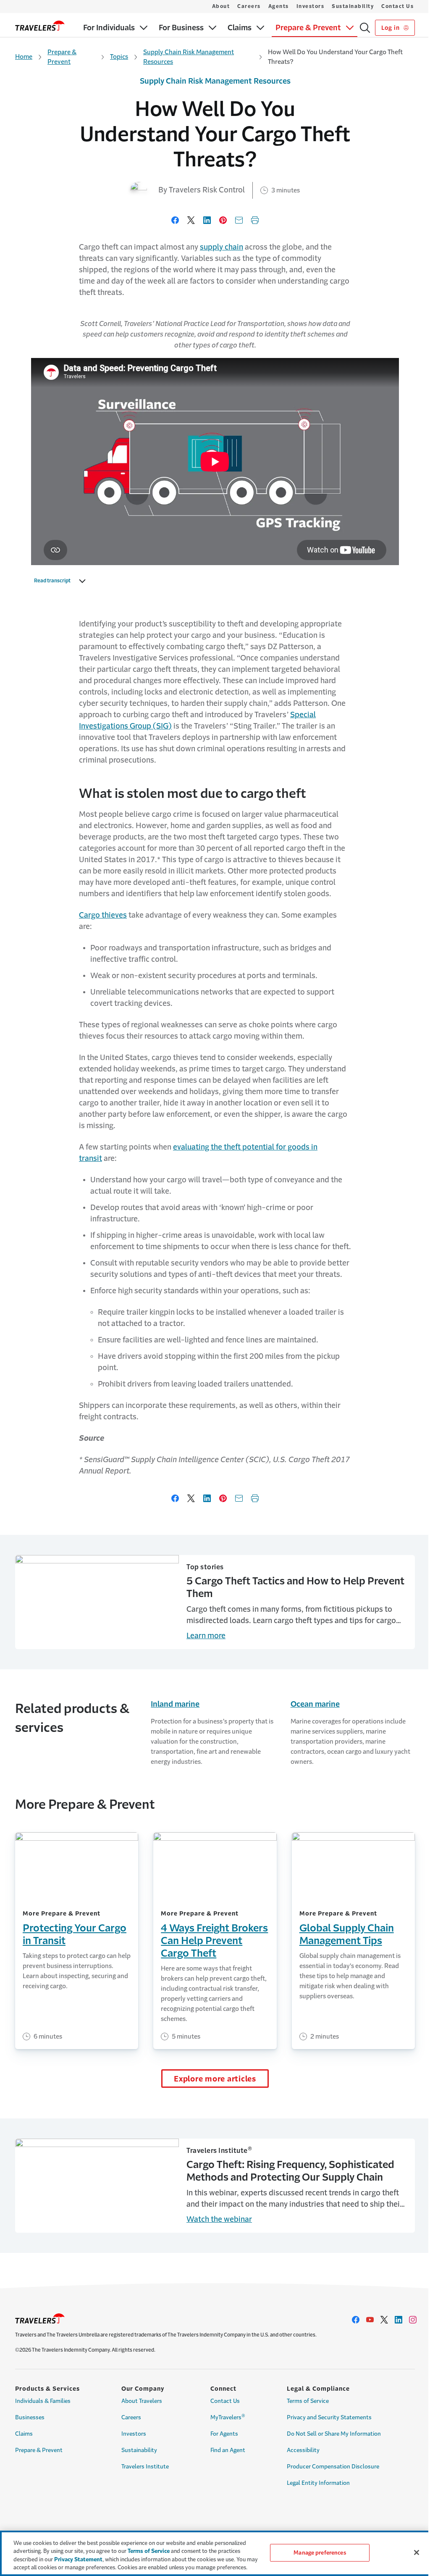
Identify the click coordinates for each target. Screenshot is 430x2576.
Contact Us (397, 6)
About (221, 6)
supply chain (222, 247)
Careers (249, 6)
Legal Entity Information (318, 2483)
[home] (40, 26)
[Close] (417, 2552)
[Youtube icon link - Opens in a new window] (370, 2320)
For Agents (224, 2434)
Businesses (30, 2417)
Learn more (206, 1636)
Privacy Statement (78, 2559)
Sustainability (353, 6)
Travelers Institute (145, 2467)
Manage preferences (320, 2553)
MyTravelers (228, 2417)
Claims (24, 2434)
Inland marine (175, 1704)
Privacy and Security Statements (329, 2417)
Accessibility (303, 2450)
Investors (311, 6)
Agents (279, 6)
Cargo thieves (103, 915)
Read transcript (52, 581)
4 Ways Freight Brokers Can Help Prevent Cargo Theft (214, 1941)
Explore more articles (215, 2079)
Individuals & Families (43, 2401)
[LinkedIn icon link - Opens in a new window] (399, 2320)
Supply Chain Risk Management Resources (189, 57)
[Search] (365, 28)
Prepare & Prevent (62, 57)
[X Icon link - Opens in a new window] (384, 2320)
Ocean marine (315, 1704)
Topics (119, 57)
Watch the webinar (219, 2219)
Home (24, 57)
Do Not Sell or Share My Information (334, 2434)
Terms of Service (308, 2401)
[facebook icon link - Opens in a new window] (356, 2320)
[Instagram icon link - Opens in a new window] (413, 2320)
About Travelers (142, 2401)
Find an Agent (228, 2450)
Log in (391, 28)
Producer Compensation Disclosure (333, 2467)
